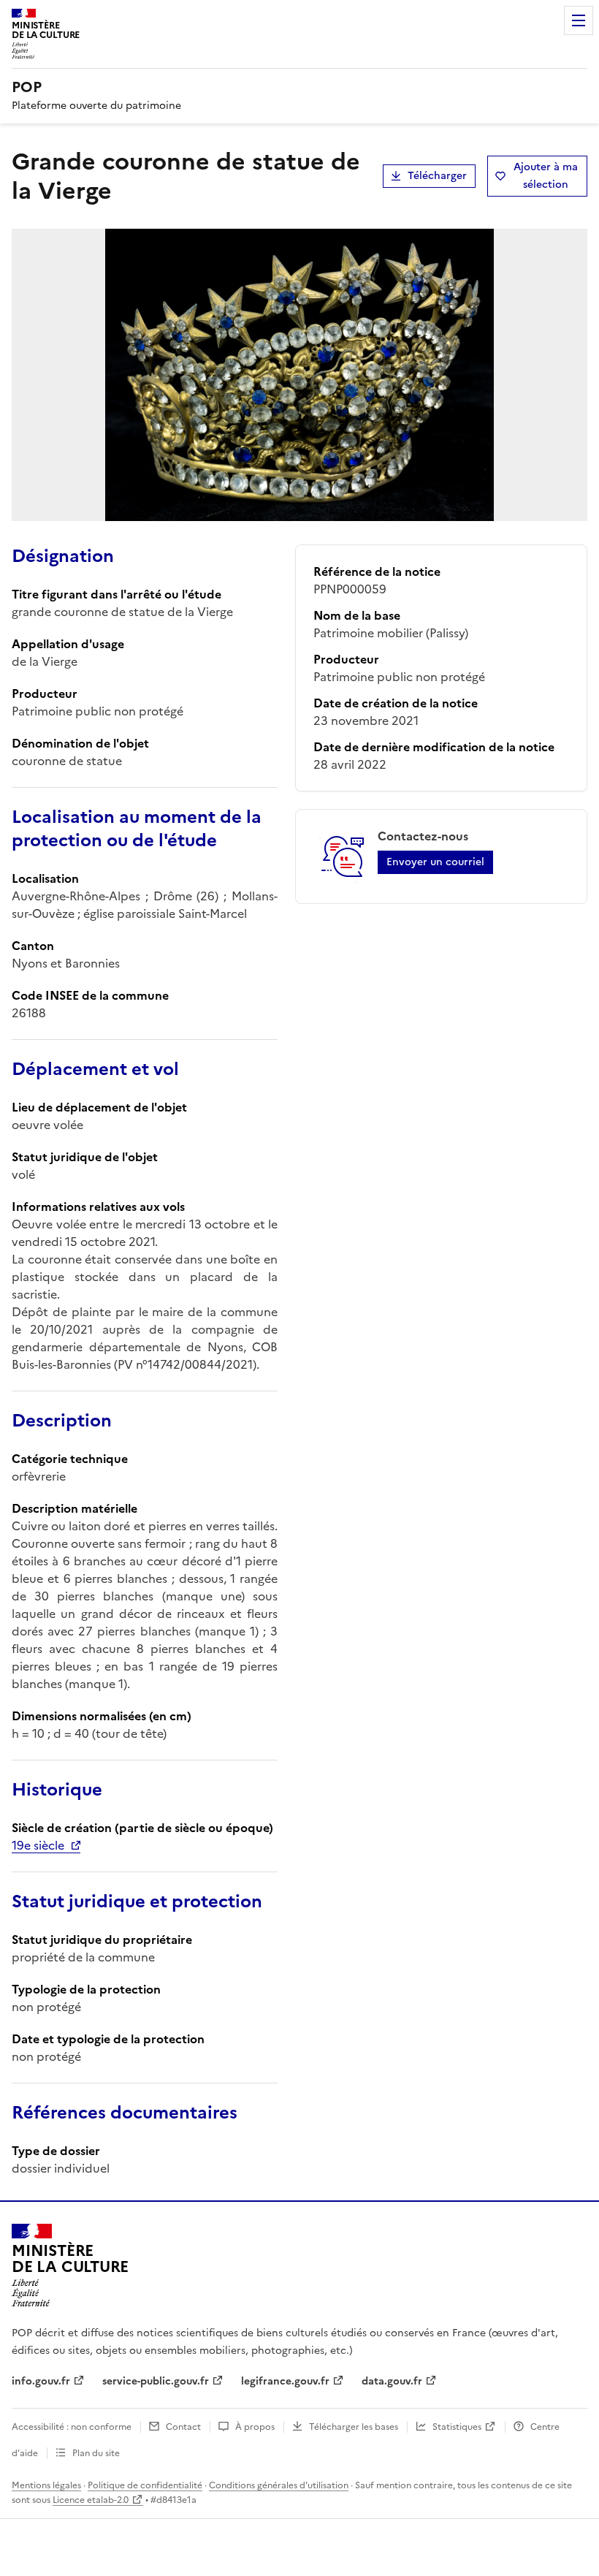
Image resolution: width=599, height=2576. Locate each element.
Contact (183, 2427)
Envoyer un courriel (435, 862)
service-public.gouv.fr (156, 2381)
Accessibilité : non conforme (72, 2427)
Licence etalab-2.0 (91, 2500)
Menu (579, 20)
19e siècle (38, 1845)
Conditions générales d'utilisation (279, 2485)
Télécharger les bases (354, 2427)
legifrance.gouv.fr (285, 2381)
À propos (255, 2427)
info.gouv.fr (41, 2381)
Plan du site (96, 2453)
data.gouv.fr (392, 2381)
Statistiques (457, 2427)
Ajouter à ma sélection (546, 176)
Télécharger (437, 176)
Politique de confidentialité (145, 2485)
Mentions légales (46, 2485)
